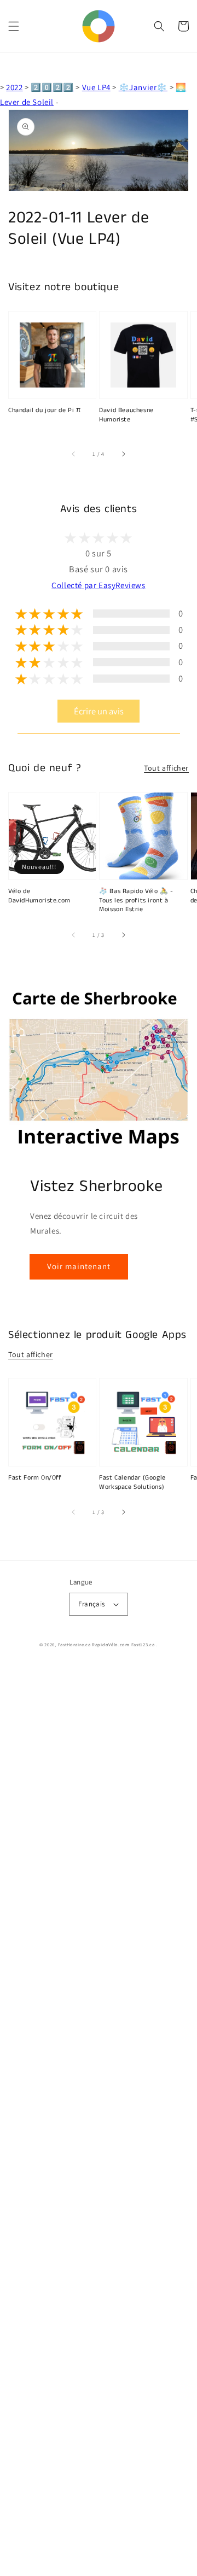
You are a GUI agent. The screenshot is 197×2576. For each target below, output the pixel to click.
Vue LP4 (96, 87)
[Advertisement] (99, 2121)
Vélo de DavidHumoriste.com (39, 896)
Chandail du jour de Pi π (44, 410)
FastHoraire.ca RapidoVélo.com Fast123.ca (106, 1644)
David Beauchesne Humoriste (126, 415)
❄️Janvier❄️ (143, 87)
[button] (14, 26)
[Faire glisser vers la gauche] (74, 454)
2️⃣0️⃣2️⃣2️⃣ (52, 87)
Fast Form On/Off (35, 1478)
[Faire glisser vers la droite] (123, 454)
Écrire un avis (99, 711)
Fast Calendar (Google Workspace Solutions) (132, 1483)
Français (91, 1604)
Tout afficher (166, 768)
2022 (14, 87)
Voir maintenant (79, 1266)
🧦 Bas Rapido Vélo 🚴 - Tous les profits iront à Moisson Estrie (136, 901)
